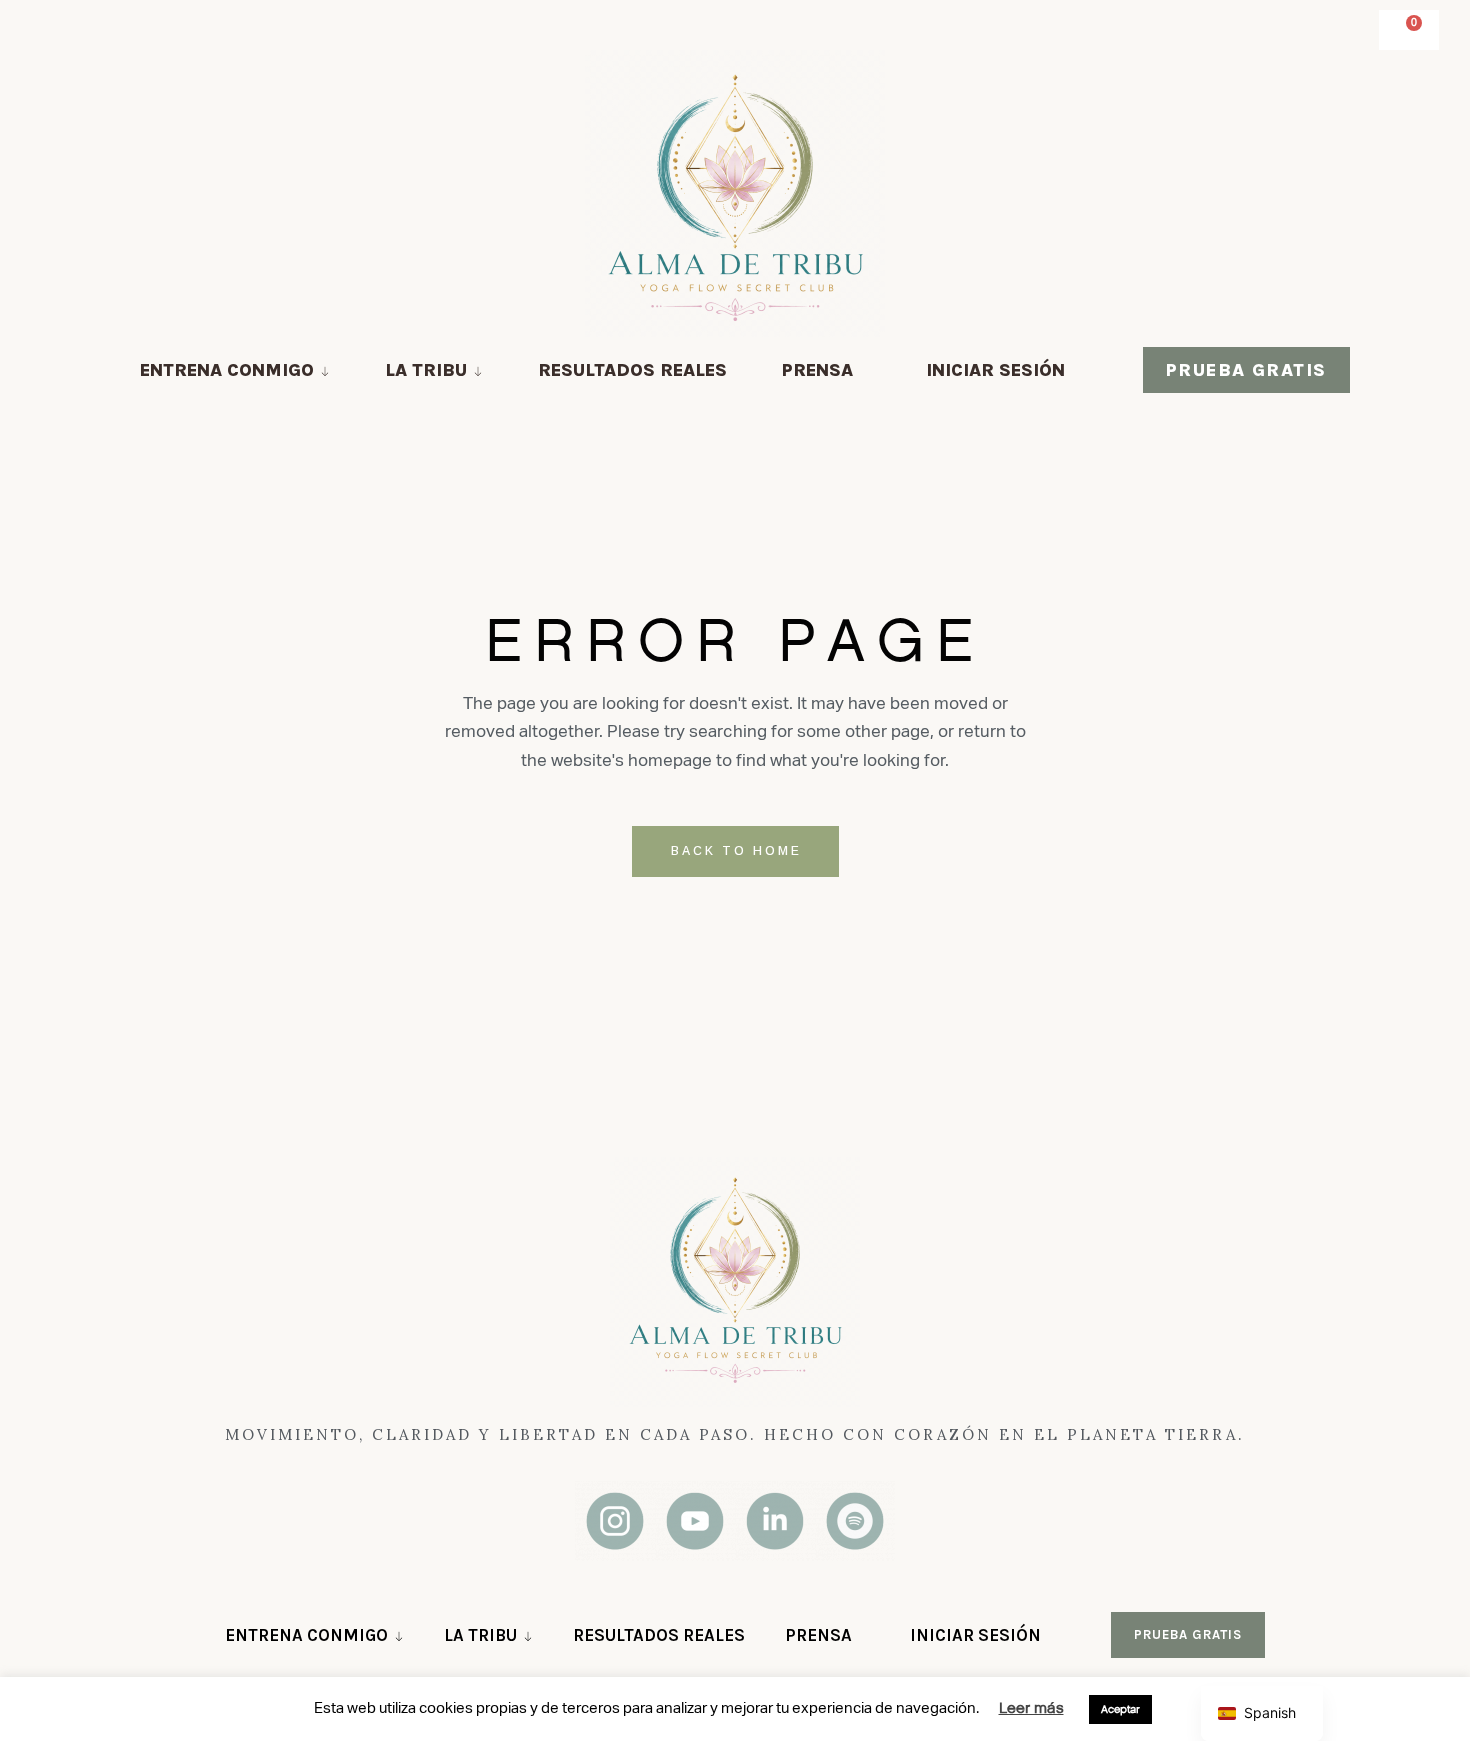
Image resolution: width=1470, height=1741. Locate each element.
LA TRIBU (426, 370)
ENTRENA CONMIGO (227, 370)
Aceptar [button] (1120, 1709)
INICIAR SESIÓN (995, 370)
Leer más (1031, 1707)
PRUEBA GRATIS (1246, 370)
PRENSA (817, 370)
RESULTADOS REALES (632, 370)
